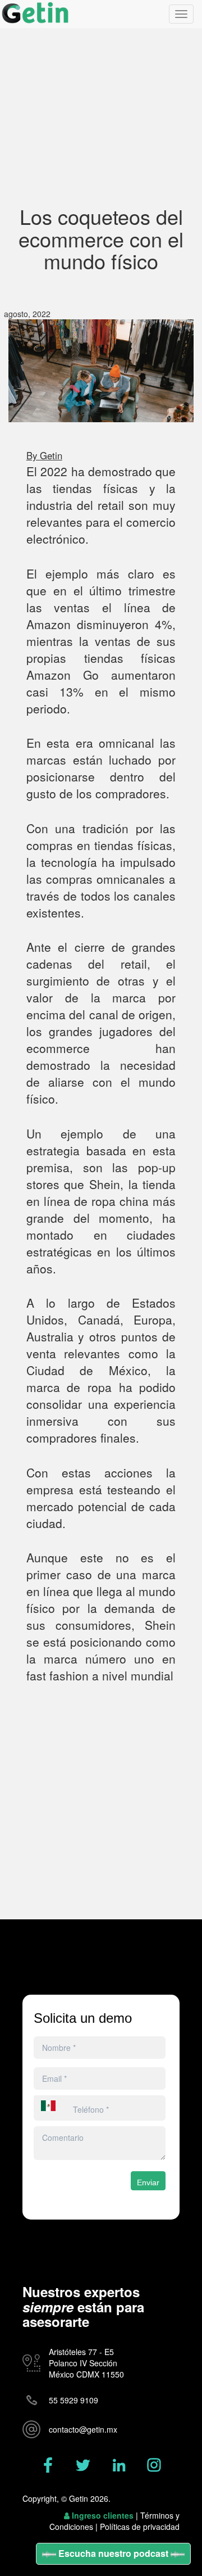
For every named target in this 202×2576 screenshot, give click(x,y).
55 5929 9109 (74, 2400)
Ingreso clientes (103, 2515)
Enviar (148, 2182)
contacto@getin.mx (83, 2429)
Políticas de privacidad (140, 2527)
